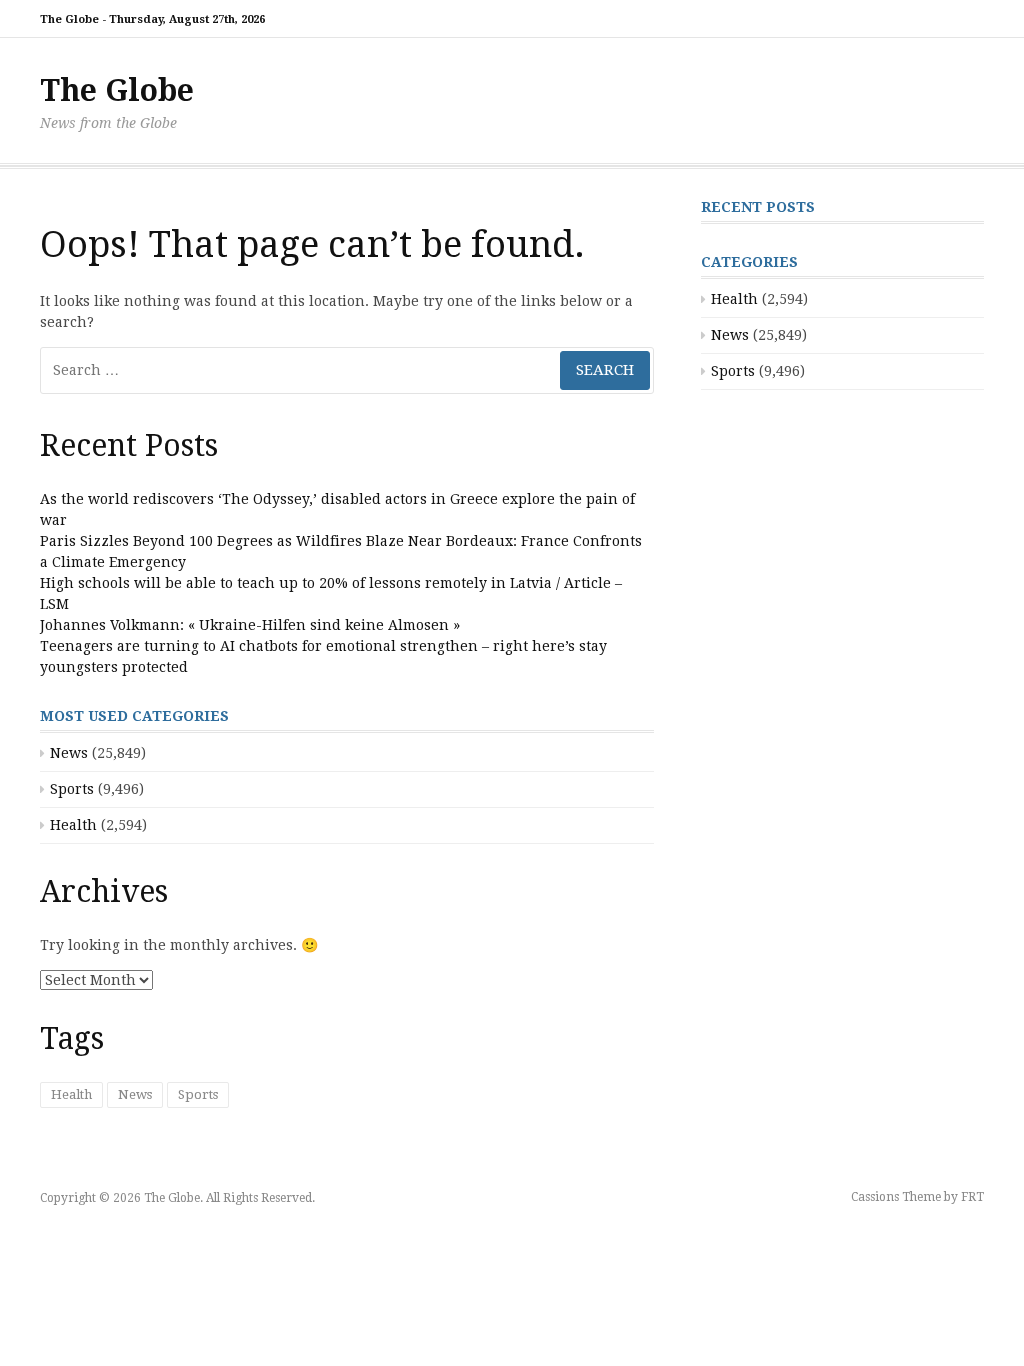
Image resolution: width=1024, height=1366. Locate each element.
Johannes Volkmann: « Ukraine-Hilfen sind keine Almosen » (250, 625)
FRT (972, 1197)
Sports (72, 789)
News (69, 753)
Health (73, 825)
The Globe (117, 90)
